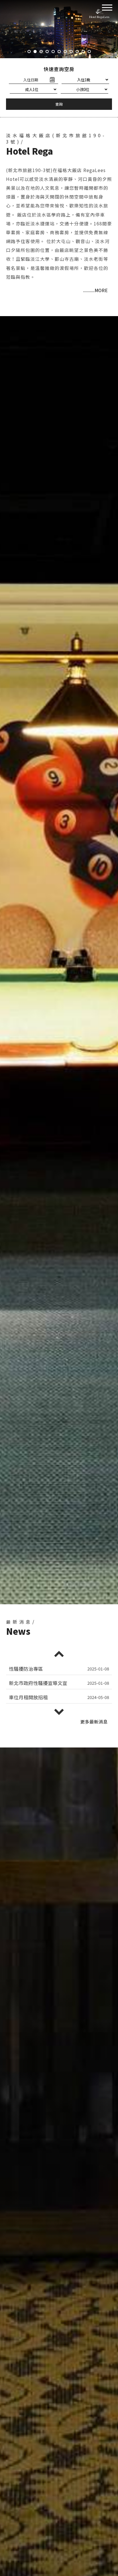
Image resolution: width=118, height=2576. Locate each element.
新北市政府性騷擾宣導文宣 (38, 1669)
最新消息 (94, 1722)
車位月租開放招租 (28, 1683)
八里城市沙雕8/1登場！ (34, 1697)
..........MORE (95, 290)
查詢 (59, 104)
